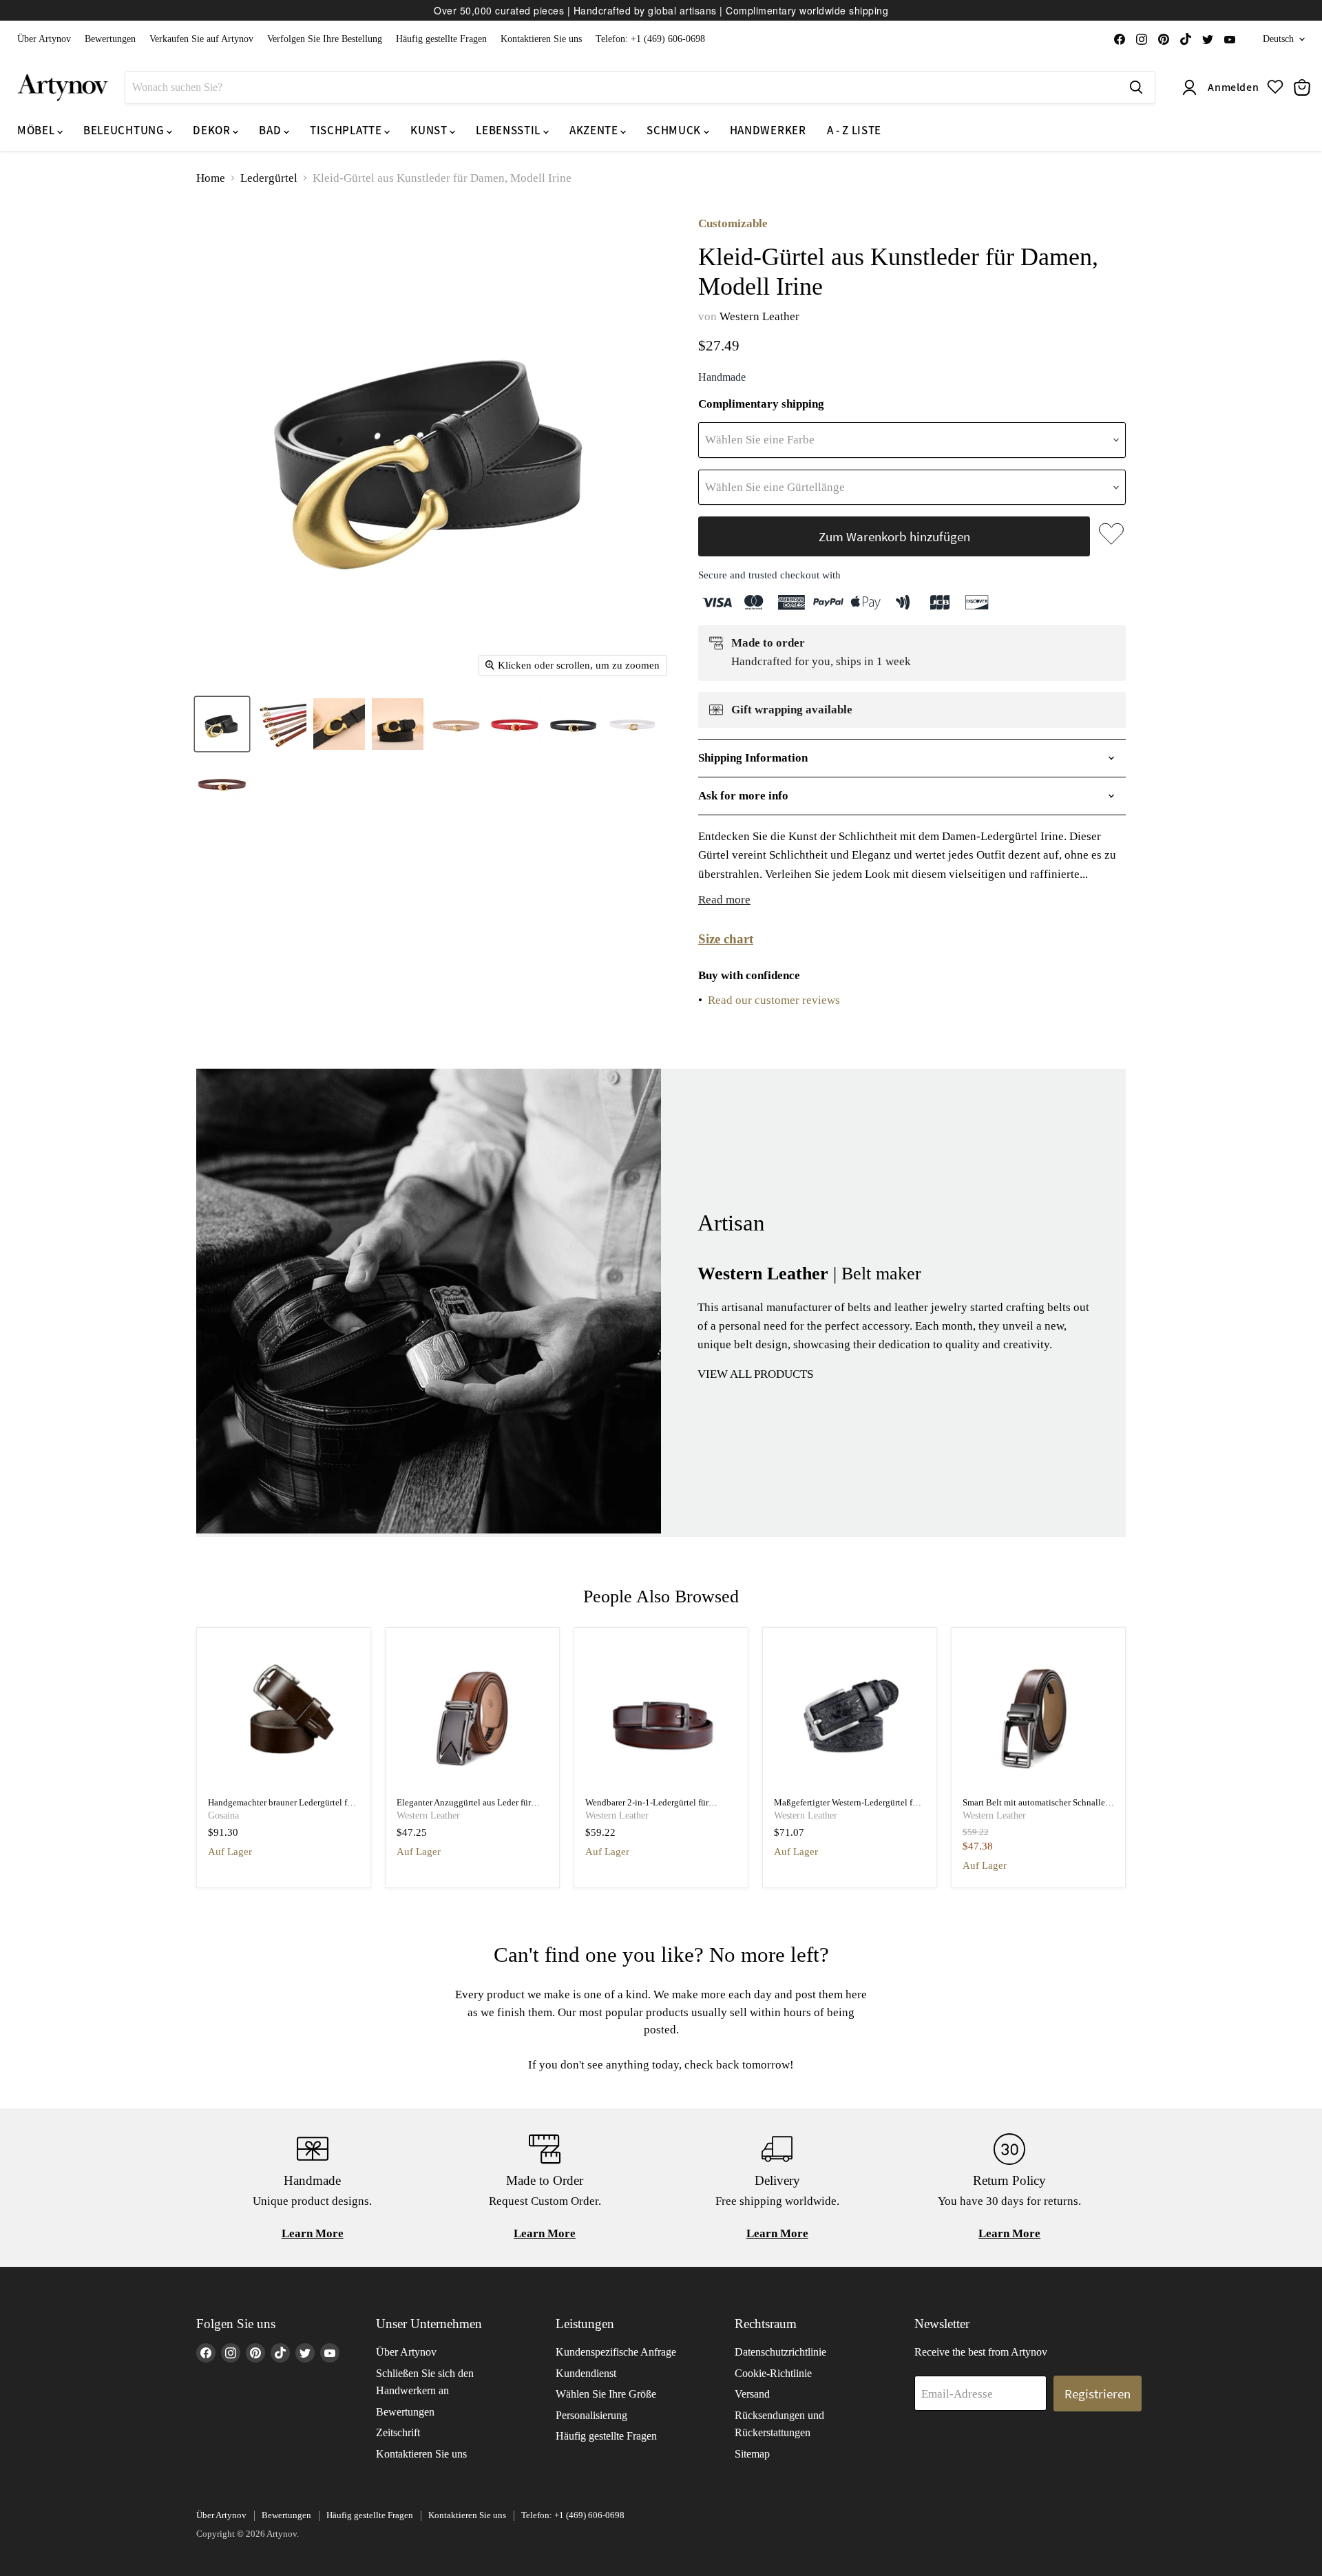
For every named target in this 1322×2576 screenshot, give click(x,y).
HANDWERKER (768, 130)
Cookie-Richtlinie (773, 2373)
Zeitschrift (398, 2432)
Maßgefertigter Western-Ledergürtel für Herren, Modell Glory (847, 1808)
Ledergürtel (269, 178)
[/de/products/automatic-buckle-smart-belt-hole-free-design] (1039, 1715)
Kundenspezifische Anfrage (616, 2352)
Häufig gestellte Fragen (441, 39)
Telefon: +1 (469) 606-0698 (650, 39)
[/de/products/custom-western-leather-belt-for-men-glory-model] (850, 1715)
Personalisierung (591, 2415)
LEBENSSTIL (509, 130)
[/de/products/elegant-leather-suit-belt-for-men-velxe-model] (473, 1715)
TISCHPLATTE (347, 130)
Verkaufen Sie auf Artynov (201, 39)
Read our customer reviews (774, 1000)
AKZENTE (595, 130)
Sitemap (752, 2454)
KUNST (430, 130)
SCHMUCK (675, 130)
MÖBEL (37, 130)
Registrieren (1098, 2394)
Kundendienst (586, 2373)
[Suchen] (1136, 87)
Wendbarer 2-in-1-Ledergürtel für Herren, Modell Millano (647, 1808)
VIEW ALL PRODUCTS (755, 1374)
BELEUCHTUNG (125, 130)
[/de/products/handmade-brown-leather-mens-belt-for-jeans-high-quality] (284, 1715)
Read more (724, 900)
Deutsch (1278, 39)
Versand (752, 2394)
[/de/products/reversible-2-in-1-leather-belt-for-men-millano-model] (661, 1715)
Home (211, 178)
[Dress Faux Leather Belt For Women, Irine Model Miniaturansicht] (222, 724)
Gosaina (223, 1815)
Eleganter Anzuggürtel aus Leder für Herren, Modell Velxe (464, 1808)
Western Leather (759, 316)
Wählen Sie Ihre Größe (606, 2394)
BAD (271, 130)
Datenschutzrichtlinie (780, 2352)
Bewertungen (110, 39)
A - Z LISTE (854, 130)
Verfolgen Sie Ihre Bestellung (325, 39)
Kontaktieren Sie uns (541, 39)
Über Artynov (44, 39)
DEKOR (213, 130)
